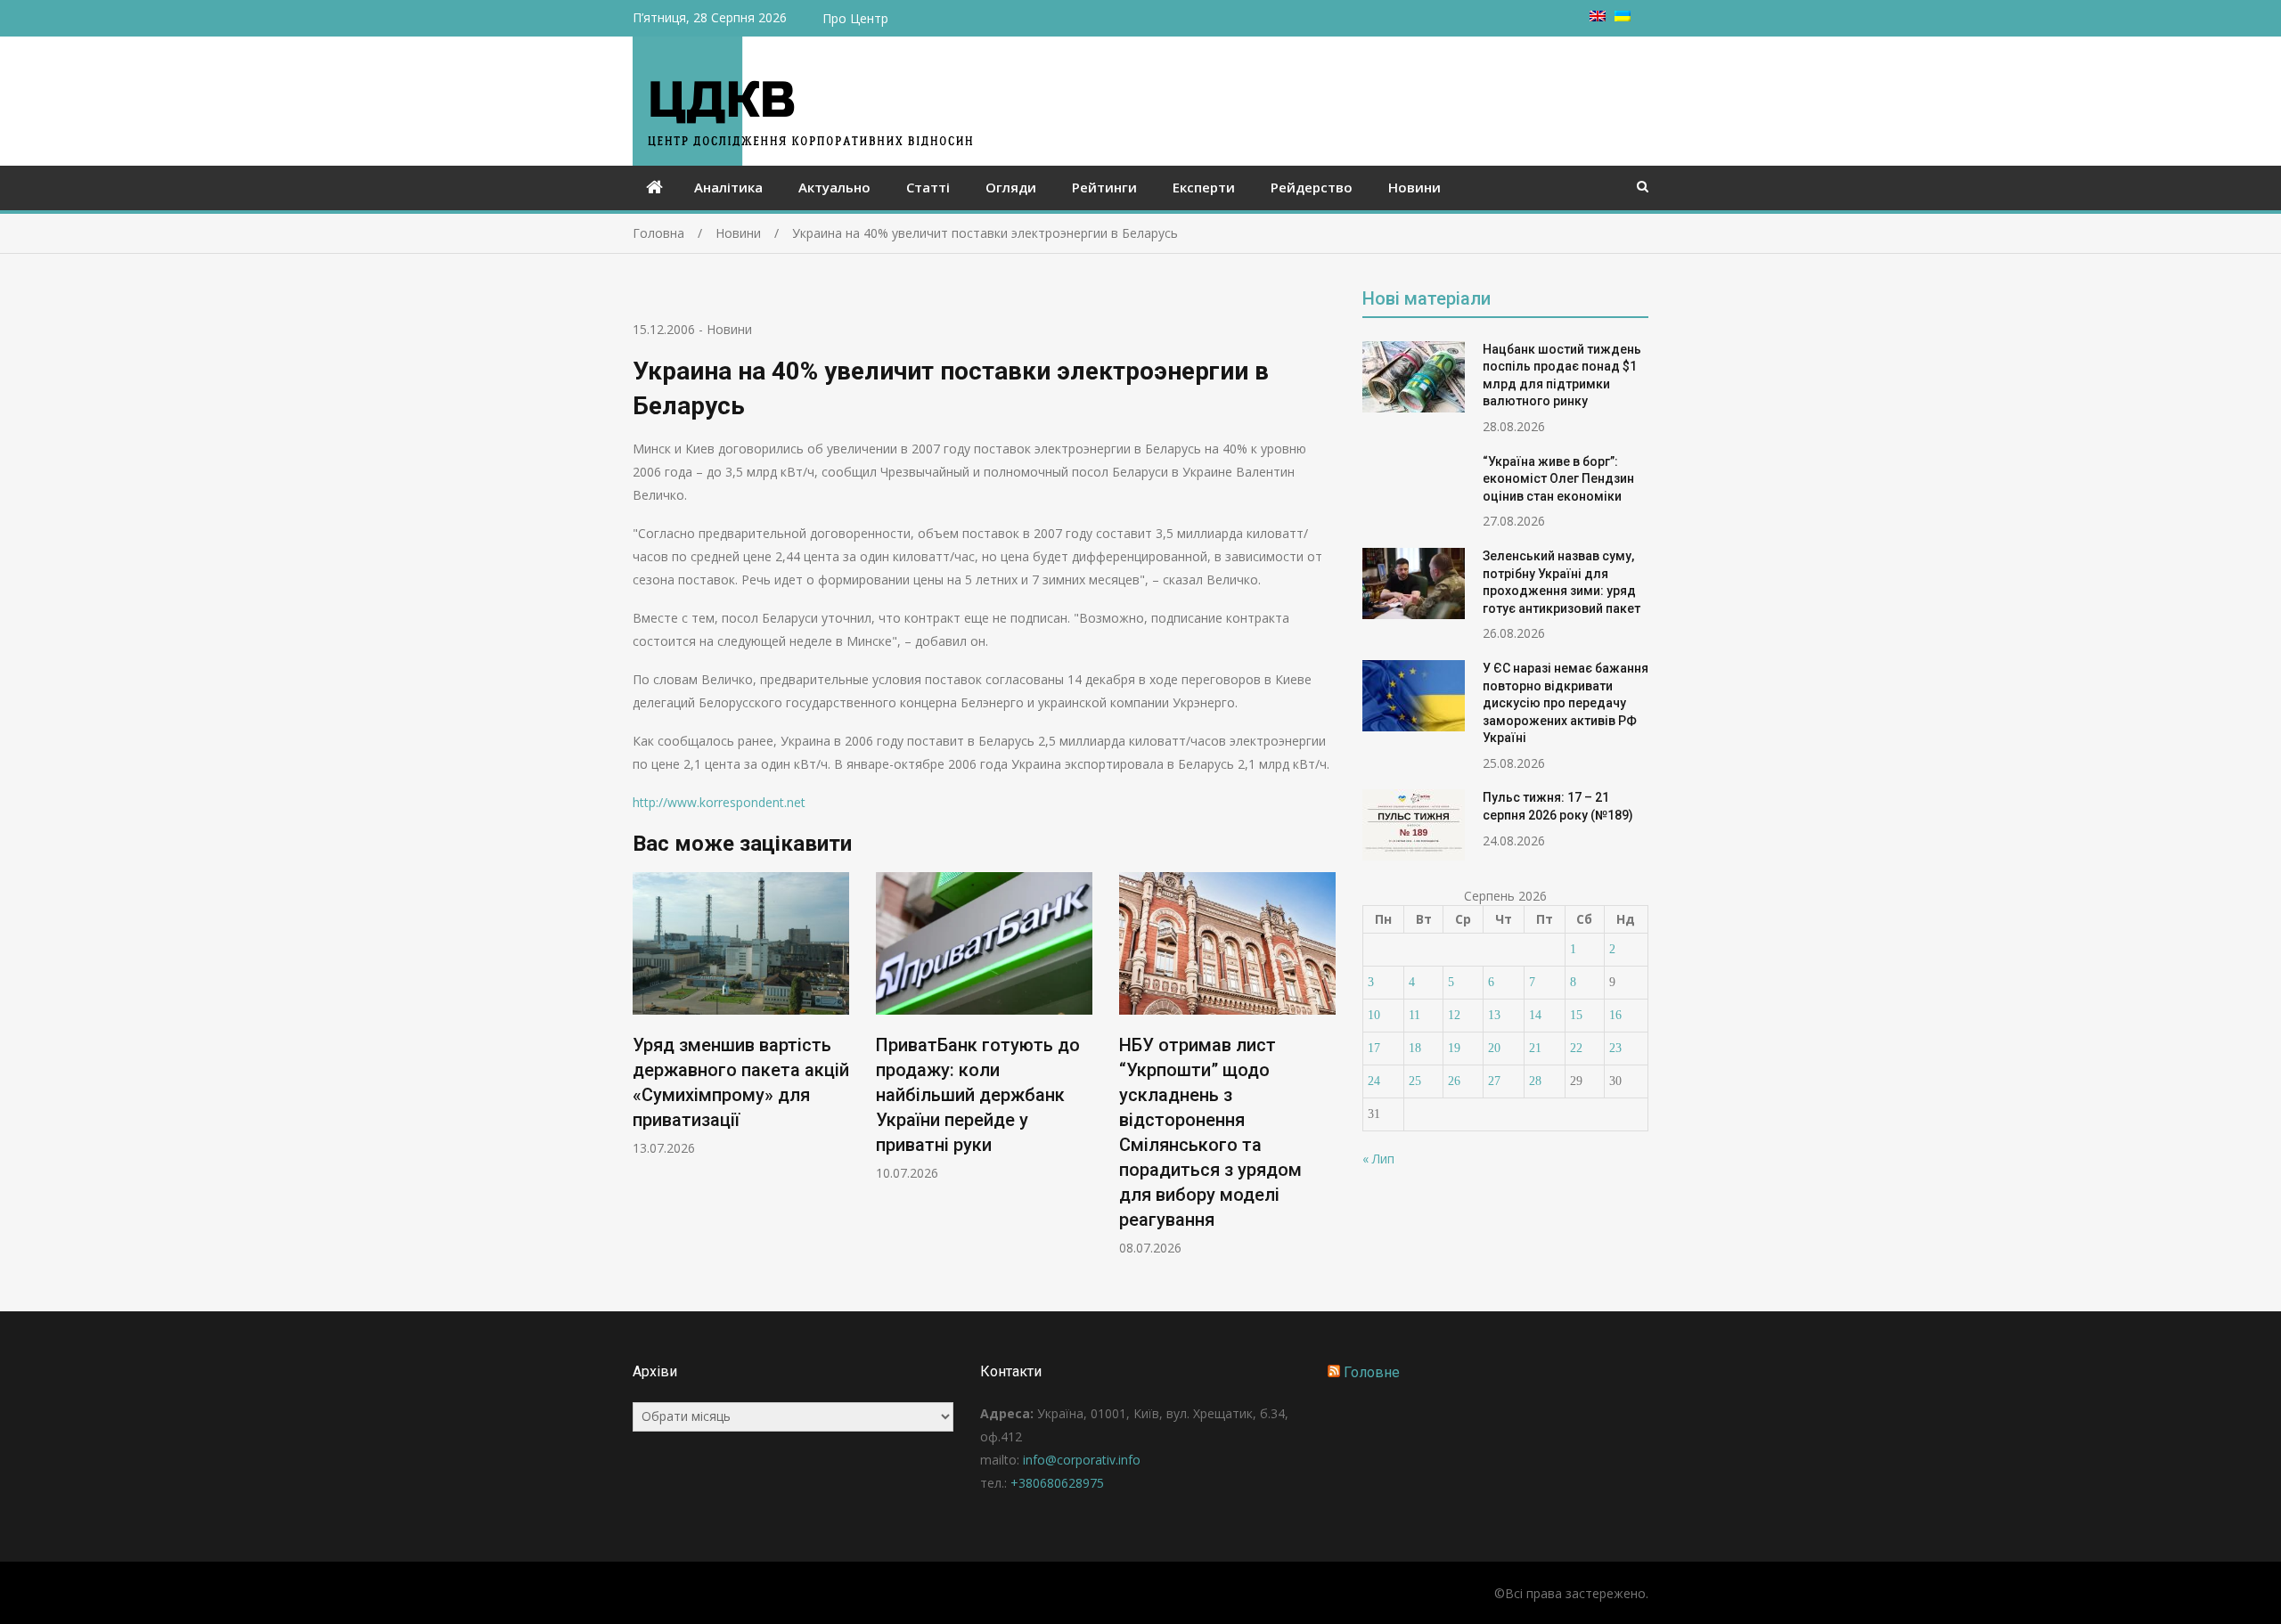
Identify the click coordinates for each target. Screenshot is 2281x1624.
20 (1494, 1048)
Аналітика (728, 187)
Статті (928, 187)
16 (1615, 1015)
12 (1454, 1015)
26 (1454, 1081)
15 (1576, 1015)
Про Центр (855, 18)
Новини (1414, 187)
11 (1414, 1015)
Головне (1372, 1372)
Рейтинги (1104, 187)
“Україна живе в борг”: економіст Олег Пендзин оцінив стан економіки (1558, 479)
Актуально (834, 187)
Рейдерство (1312, 187)
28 (1535, 1081)
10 (1374, 1015)
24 (1374, 1081)
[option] (741, 1014)
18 (1415, 1048)
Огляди (1011, 187)
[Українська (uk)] (1623, 16)
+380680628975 (1057, 1483)
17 (1374, 1048)
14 (1535, 1015)
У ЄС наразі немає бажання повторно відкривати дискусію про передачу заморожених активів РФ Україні (1566, 703)
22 (1576, 1048)
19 (1454, 1048)
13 (1494, 1015)
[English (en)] (1598, 16)
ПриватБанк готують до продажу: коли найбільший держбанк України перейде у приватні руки (978, 1095)
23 (1615, 1048)
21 (1535, 1048)
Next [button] (1324, 1073)
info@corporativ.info (1082, 1460)
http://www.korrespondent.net (719, 802)
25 (1415, 1081)
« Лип (1378, 1159)
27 (1494, 1081)
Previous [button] (644, 1073)
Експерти (1204, 187)
